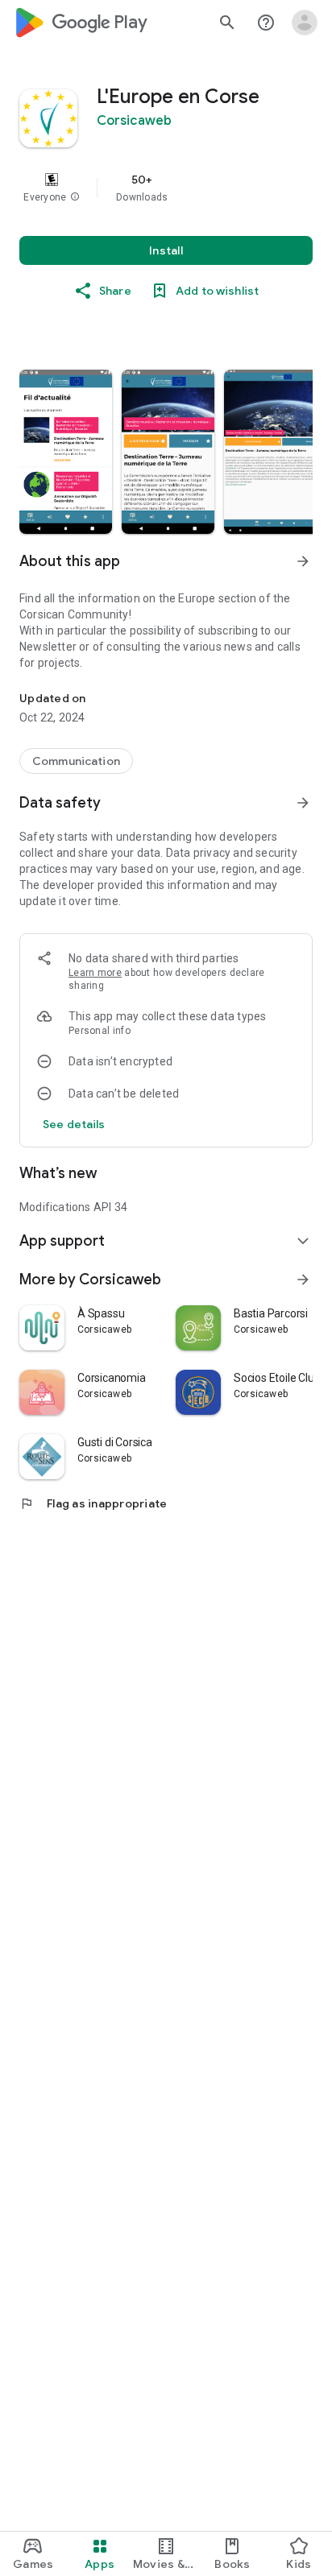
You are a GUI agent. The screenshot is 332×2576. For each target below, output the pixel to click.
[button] (75, 197)
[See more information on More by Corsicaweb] (303, 1280)
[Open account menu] (305, 23)
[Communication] (76, 761)
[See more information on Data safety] (303, 803)
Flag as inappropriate (93, 1503)
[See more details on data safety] (74, 1124)
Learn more (95, 973)
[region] (166, 188)
